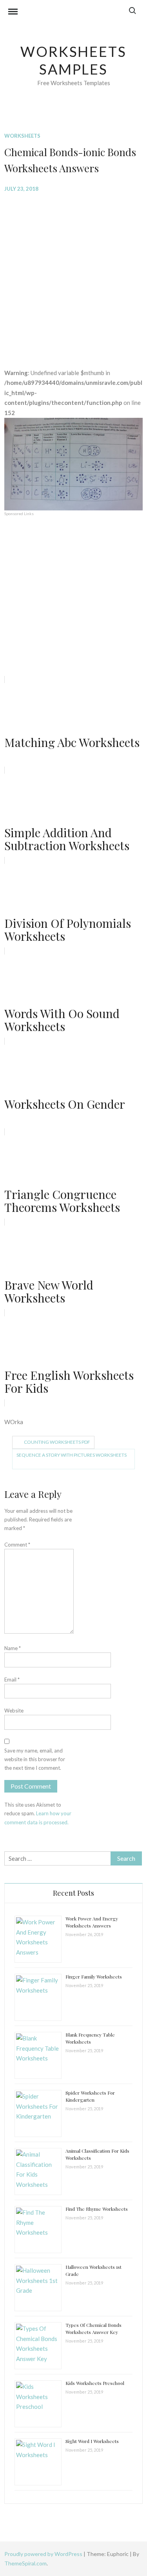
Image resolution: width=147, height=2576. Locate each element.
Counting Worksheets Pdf (57, 1442)
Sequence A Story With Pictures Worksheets (72, 1455)
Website (14, 1711)
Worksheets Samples (73, 60)
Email (12, 1680)
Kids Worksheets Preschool (95, 2383)
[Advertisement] (73, 274)
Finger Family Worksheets (94, 1977)
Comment (17, 1545)
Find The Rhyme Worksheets (97, 2209)
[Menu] (13, 13)
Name (13, 1648)
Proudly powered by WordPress (44, 2554)
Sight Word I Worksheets (92, 2441)
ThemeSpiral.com (25, 2563)
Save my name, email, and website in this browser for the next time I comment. (35, 1759)
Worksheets (22, 136)
